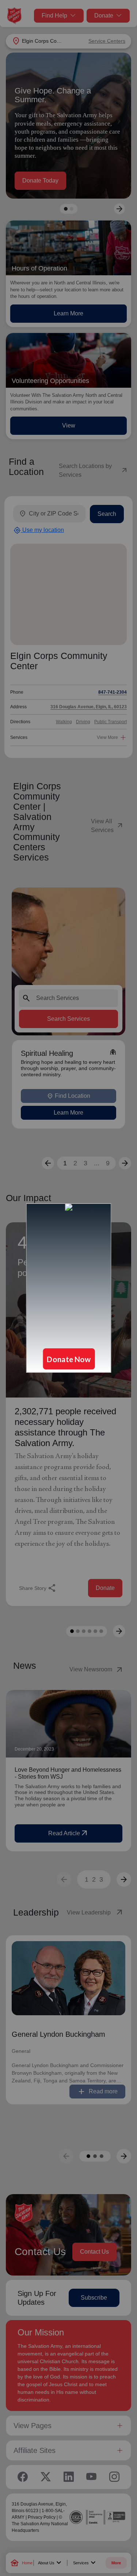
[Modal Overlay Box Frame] (68, 1288)
